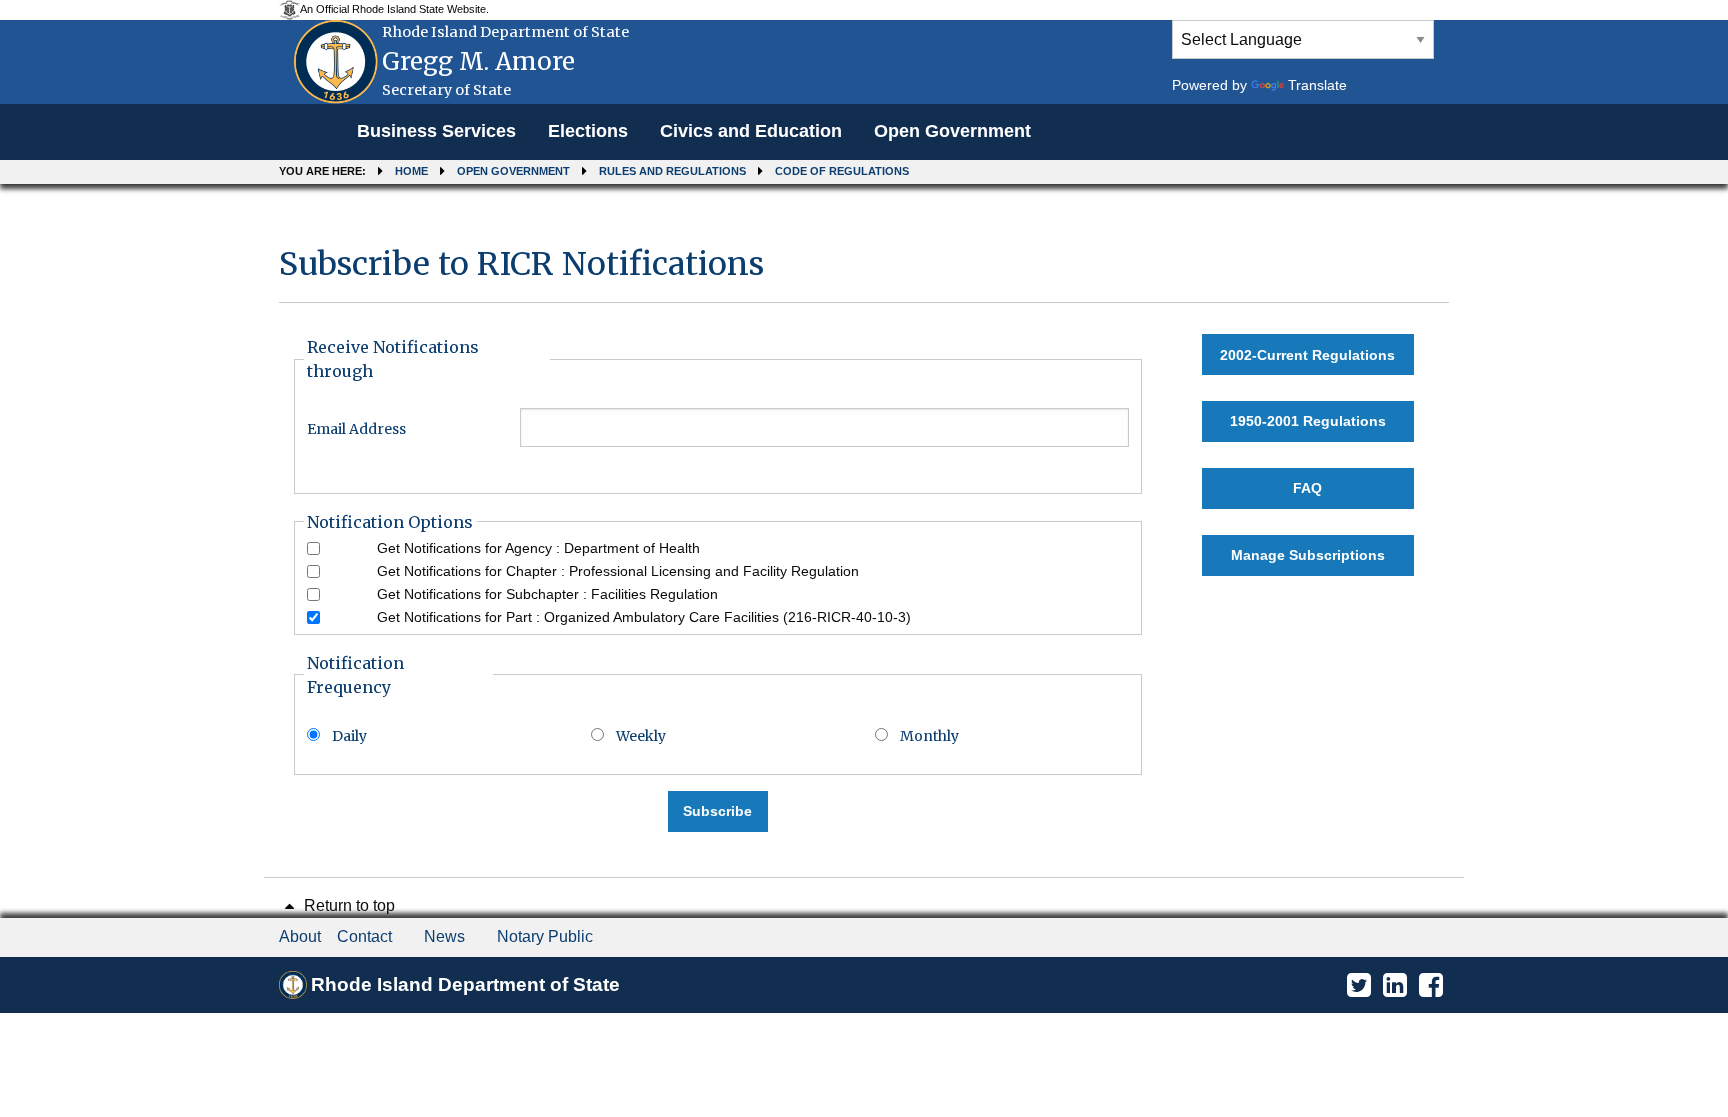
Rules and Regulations (672, 171)
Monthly (929, 736)
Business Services (436, 131)
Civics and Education (751, 131)
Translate (1317, 85)
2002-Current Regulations (1307, 355)
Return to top (347, 905)
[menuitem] (436, 132)
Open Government (952, 131)
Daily (349, 736)
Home (411, 171)
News (444, 936)
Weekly (641, 736)
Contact (364, 936)
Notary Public (545, 936)
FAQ (1307, 488)
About (300, 936)
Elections (588, 131)
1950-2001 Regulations (1308, 421)
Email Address (356, 429)
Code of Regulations (842, 171)
